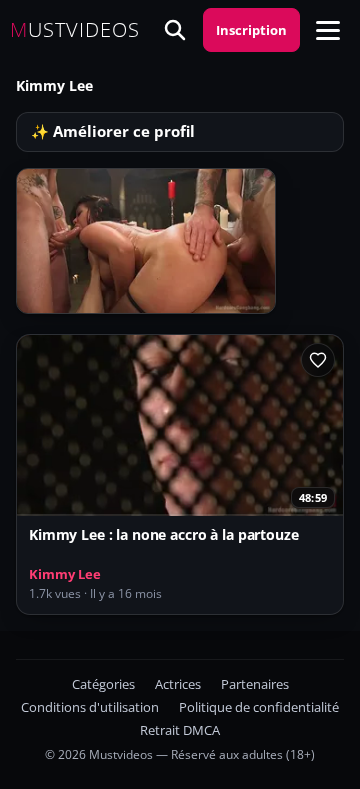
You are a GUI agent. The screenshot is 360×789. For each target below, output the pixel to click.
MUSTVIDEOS (75, 30)
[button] (328, 30)
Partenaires (255, 684)
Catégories (103, 684)
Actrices (178, 684)
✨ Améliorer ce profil (113, 131)
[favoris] (318, 360)
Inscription (251, 30)
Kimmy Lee (65, 574)
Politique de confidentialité (259, 707)
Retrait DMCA (180, 730)
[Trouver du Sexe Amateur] (175, 30)
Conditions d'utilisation (90, 707)
